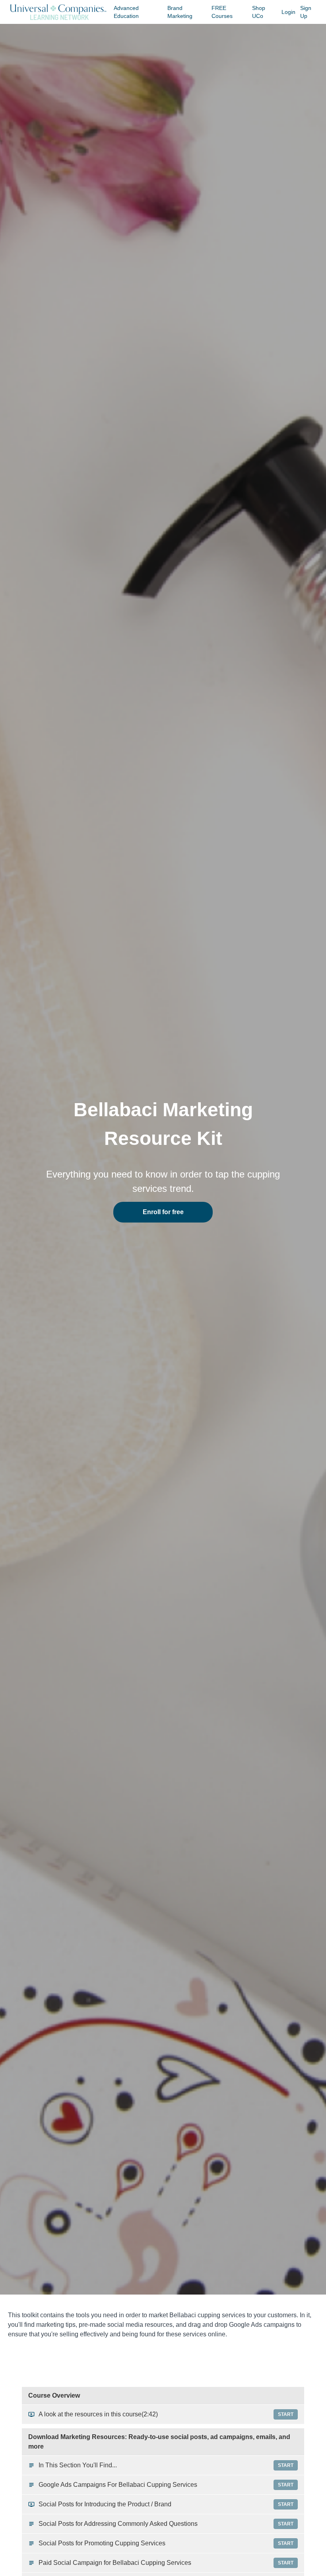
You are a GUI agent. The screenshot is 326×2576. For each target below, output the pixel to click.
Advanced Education (126, 12)
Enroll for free (163, 1212)
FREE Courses (222, 12)
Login (288, 12)
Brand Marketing (180, 12)
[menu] (213, 12)
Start (286, 2414)
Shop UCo (259, 12)
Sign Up (306, 12)
